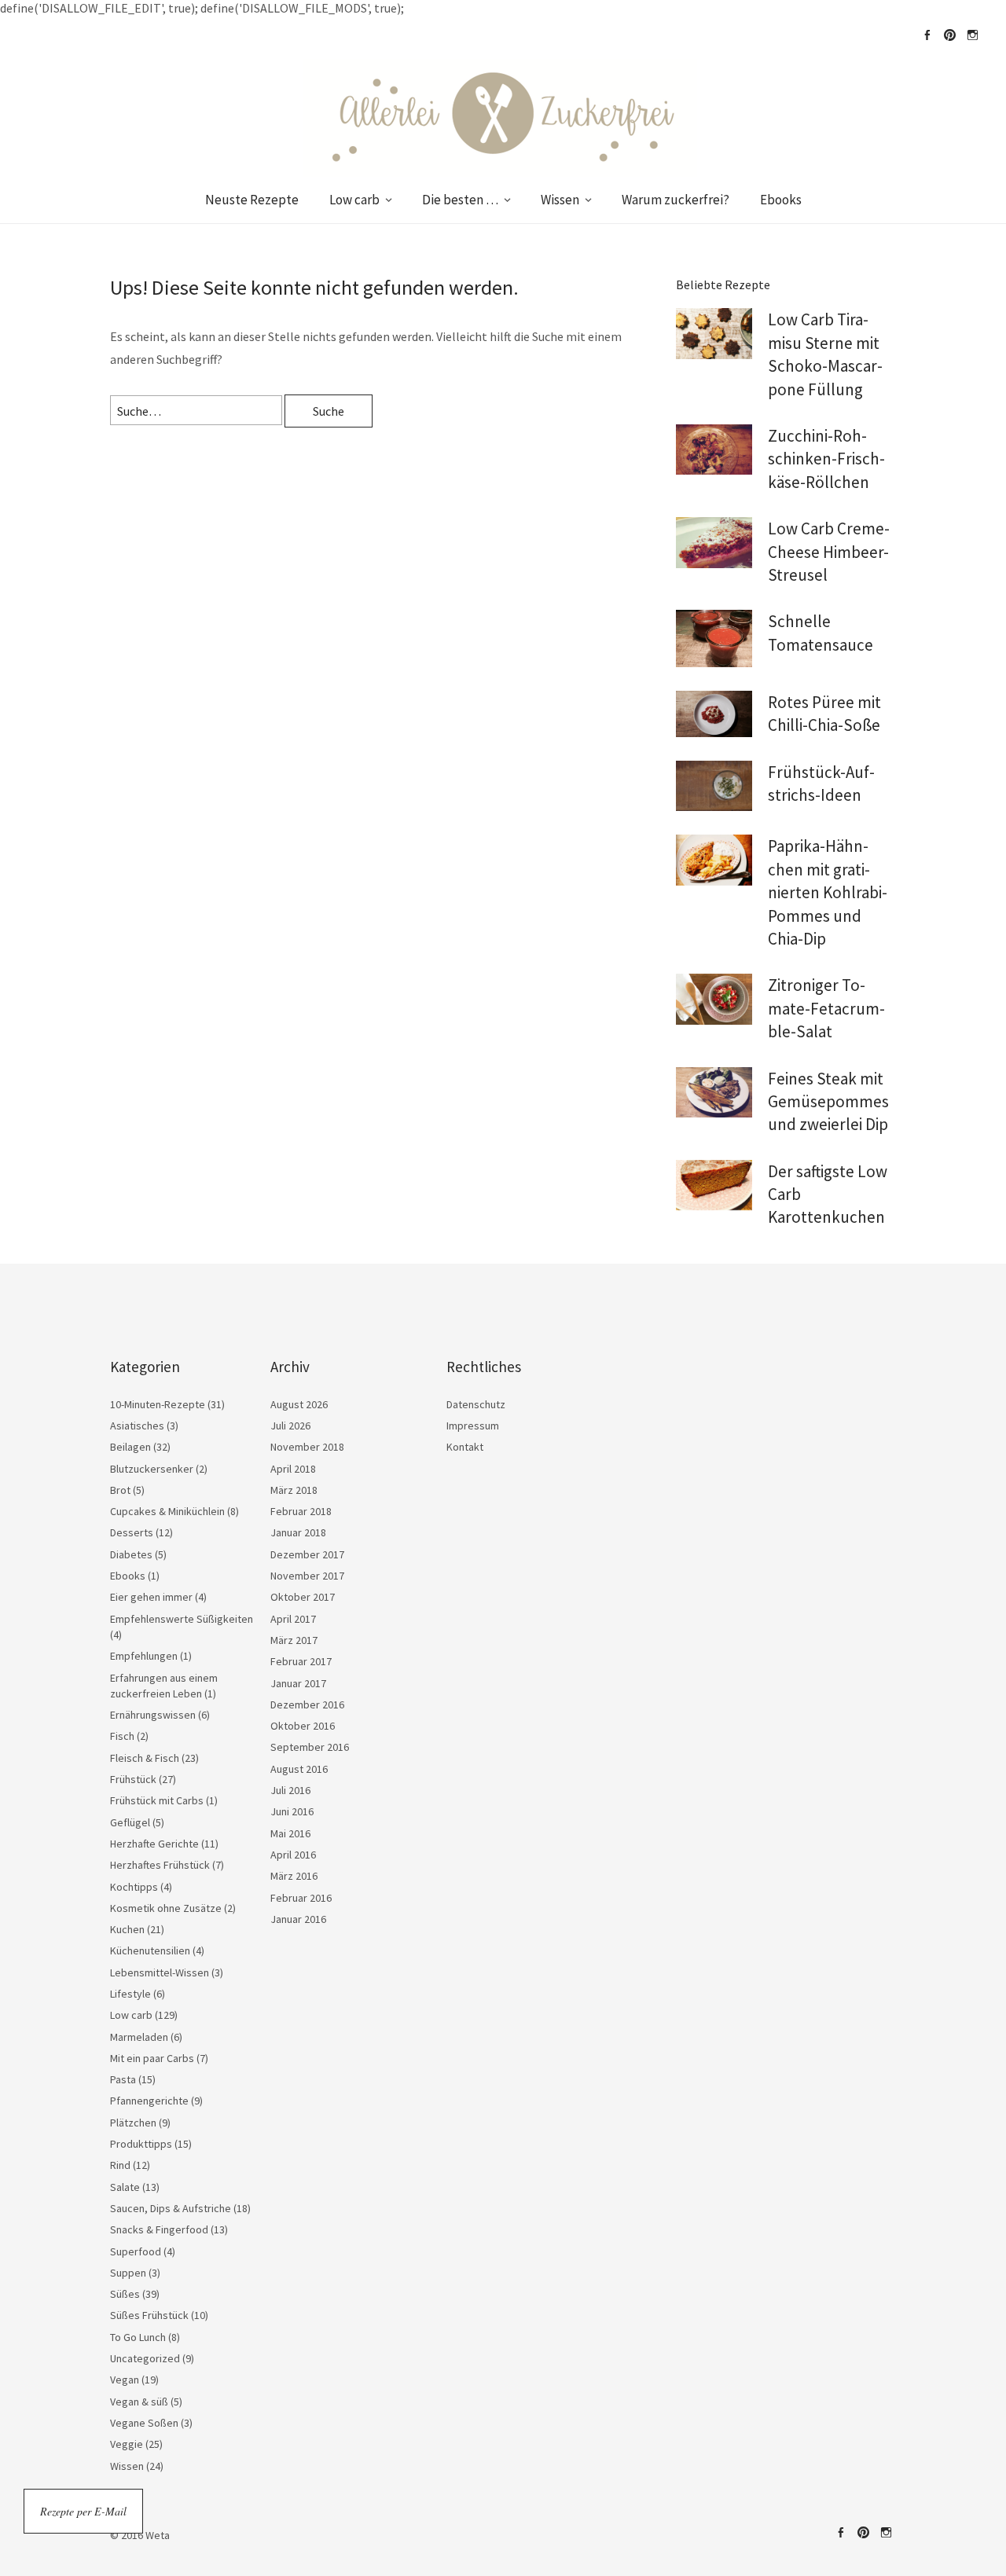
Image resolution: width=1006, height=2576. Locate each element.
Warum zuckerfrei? (676, 200)
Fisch (122, 1736)
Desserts (132, 1532)
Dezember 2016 (307, 1704)
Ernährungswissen (153, 1715)
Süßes (125, 2294)
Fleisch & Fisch (145, 1758)
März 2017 (294, 1640)
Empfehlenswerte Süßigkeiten (182, 1619)
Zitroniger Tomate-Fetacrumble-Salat (826, 1008)
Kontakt (465, 1447)
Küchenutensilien (150, 1950)
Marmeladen (139, 2037)
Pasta (123, 2079)
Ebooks (781, 200)
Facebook (927, 35)
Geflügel (130, 1822)
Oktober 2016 (303, 1726)
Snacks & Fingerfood (159, 2229)
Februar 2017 (301, 1661)
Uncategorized (145, 2358)
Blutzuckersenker (152, 1469)
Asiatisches (137, 1426)
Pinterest (949, 35)
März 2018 (294, 1490)
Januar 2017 (298, 1683)
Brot (120, 1490)
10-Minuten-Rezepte (158, 1404)
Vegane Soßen (144, 2423)
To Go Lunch (138, 2337)
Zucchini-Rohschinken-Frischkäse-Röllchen (826, 459)
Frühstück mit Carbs (157, 1800)
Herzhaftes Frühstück (160, 1865)
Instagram (972, 35)
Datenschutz (476, 1404)
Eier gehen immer (151, 1597)
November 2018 (307, 1447)
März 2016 (294, 1876)
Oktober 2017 (303, 1597)
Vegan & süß (139, 2402)
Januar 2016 (298, 1919)
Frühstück (133, 1779)
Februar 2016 (301, 1898)
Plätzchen (133, 2123)
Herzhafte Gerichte (154, 1844)
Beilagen (130, 1447)
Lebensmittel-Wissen (160, 1972)
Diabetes (131, 1554)
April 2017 (293, 1619)
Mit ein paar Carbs (152, 2058)
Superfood (136, 2251)
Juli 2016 (290, 1790)
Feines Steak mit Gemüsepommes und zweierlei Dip (828, 1102)
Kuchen (127, 1929)
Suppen (128, 2273)
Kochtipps (134, 1887)
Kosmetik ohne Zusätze (166, 1908)
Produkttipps (141, 2144)
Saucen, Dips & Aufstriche (171, 2208)
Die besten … (460, 200)
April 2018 (293, 1469)
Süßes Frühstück (149, 2315)
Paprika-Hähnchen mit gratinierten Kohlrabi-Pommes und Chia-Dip (828, 892)
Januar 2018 (298, 1532)
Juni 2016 (292, 1811)
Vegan (125, 2380)
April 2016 (293, 1855)
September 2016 (310, 1747)
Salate (125, 2187)
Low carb (354, 200)
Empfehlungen (144, 1656)
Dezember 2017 (307, 1554)
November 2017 (307, 1576)
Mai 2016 (290, 1833)
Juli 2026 (290, 1426)
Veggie (127, 2444)
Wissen (560, 200)
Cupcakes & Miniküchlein (167, 1511)
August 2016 (299, 1769)
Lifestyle (130, 1994)
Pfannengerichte (149, 2101)
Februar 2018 (301, 1511)
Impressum (473, 1426)
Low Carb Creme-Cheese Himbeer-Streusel (829, 552)
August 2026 (299, 1404)
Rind (120, 2165)
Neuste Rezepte (252, 200)
